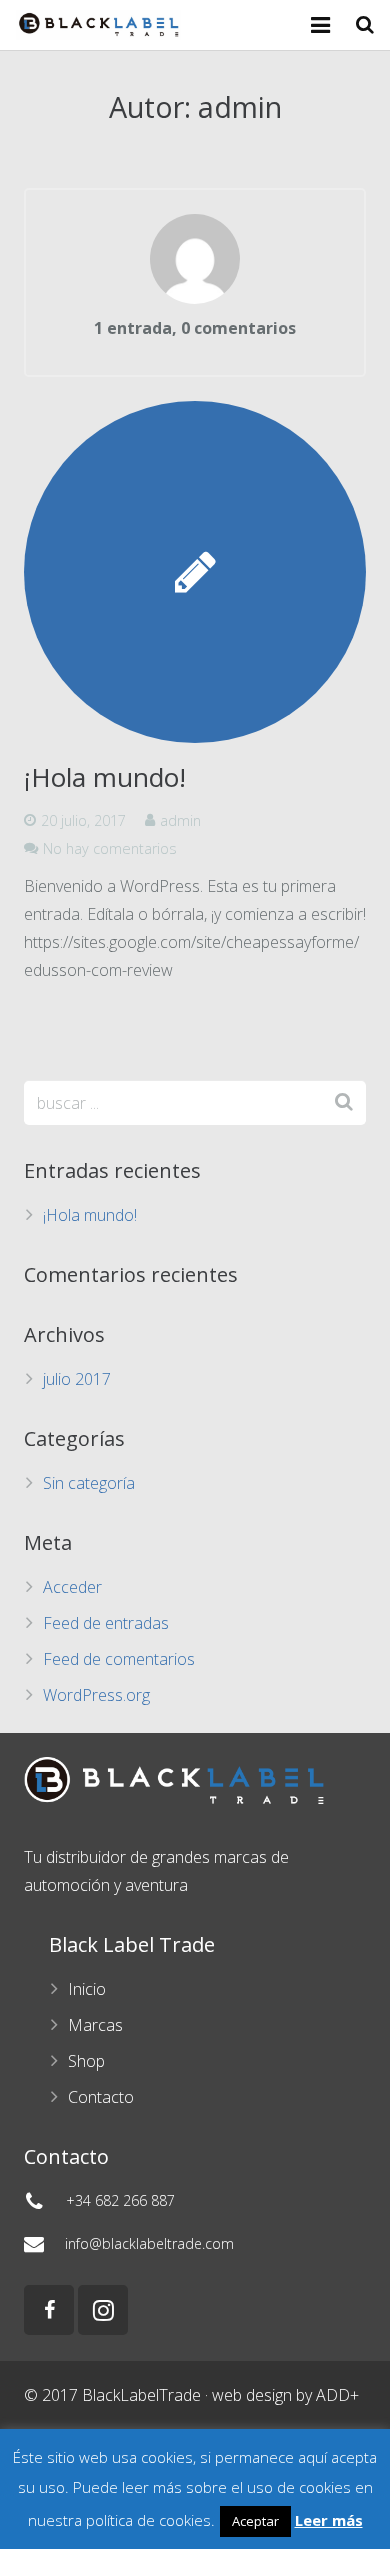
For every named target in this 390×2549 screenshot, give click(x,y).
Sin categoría (89, 1483)
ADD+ (337, 2395)
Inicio (87, 1989)
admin (180, 820)
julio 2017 (77, 1379)
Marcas (95, 2025)
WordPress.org (96, 1695)
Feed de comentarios (119, 1659)
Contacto (101, 2097)
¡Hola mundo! (105, 777)
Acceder (72, 1587)
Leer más (329, 2520)
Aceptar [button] (255, 2521)
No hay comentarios (110, 848)
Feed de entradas (106, 1623)
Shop (86, 2061)
